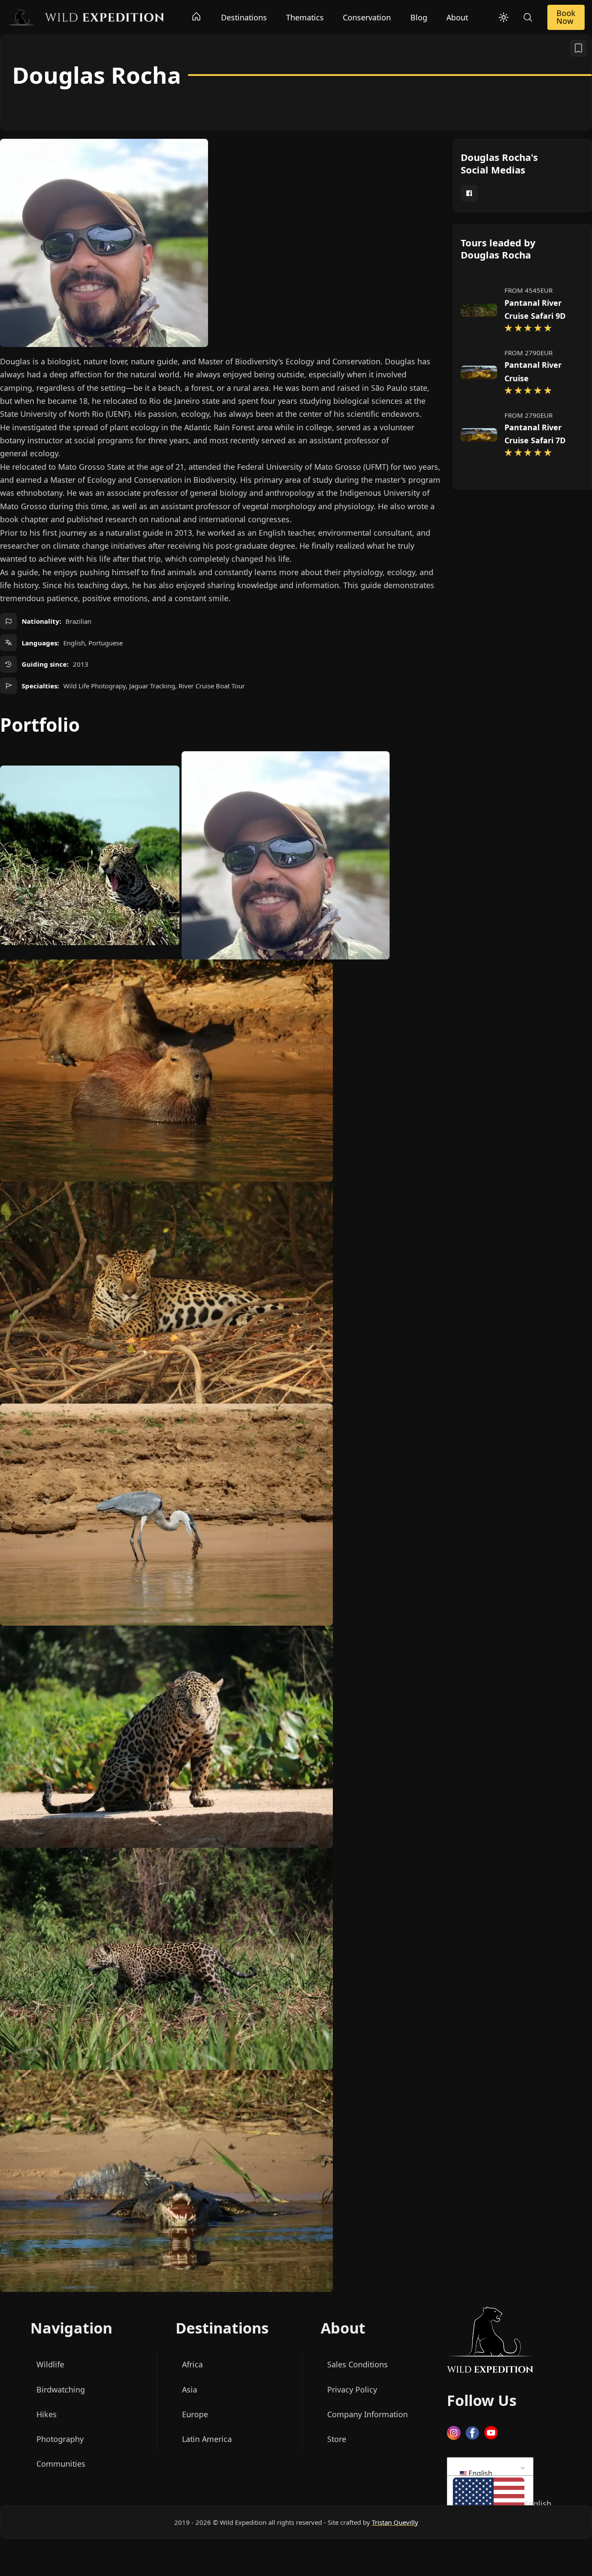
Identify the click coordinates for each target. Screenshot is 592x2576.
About (457, 17)
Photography (60, 2439)
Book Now (566, 17)
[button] (489, 2504)
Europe (195, 2414)
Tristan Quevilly (395, 2522)
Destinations (244, 17)
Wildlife (50, 2365)
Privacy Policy (352, 2389)
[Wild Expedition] (86, 16)
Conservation (367, 17)
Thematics (305, 17)
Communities (61, 2464)
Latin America (207, 2439)
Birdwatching (61, 2389)
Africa (192, 2365)
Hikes (47, 2414)
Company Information (368, 2414)
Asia (190, 2389)
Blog (419, 17)
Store (337, 2439)
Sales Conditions (358, 2365)
